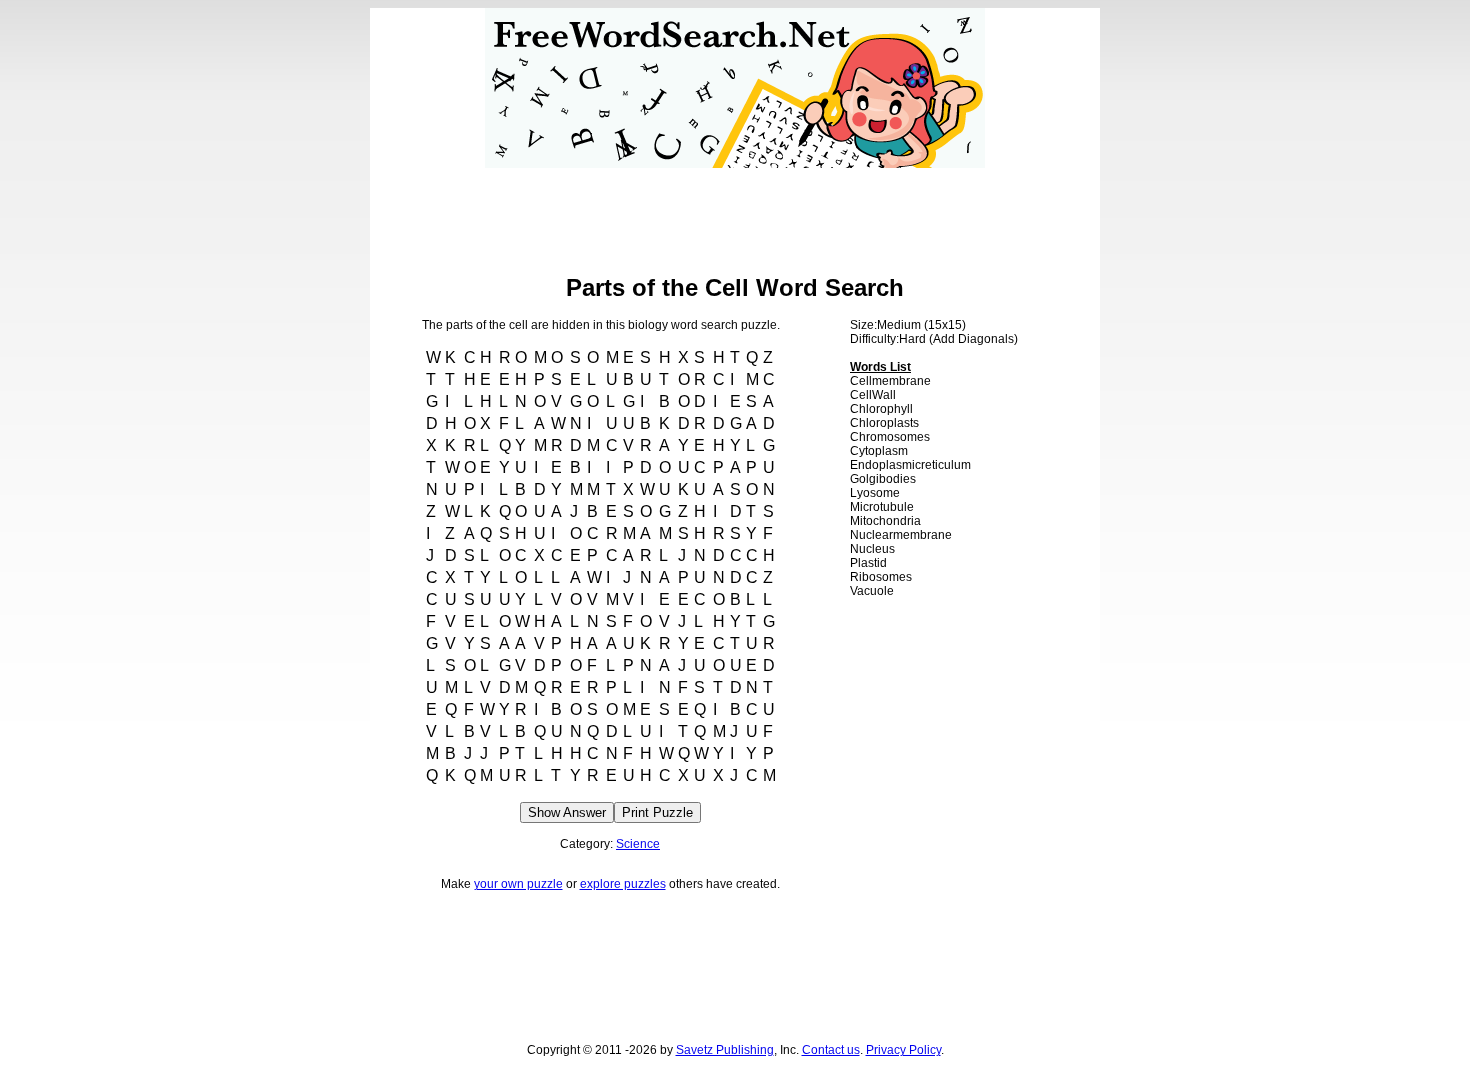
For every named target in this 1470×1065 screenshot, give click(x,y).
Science (638, 844)
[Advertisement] (735, 213)
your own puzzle (518, 884)
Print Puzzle (657, 812)
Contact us (831, 1050)
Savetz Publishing (725, 1050)
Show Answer (567, 812)
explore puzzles (623, 884)
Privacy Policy (903, 1050)
